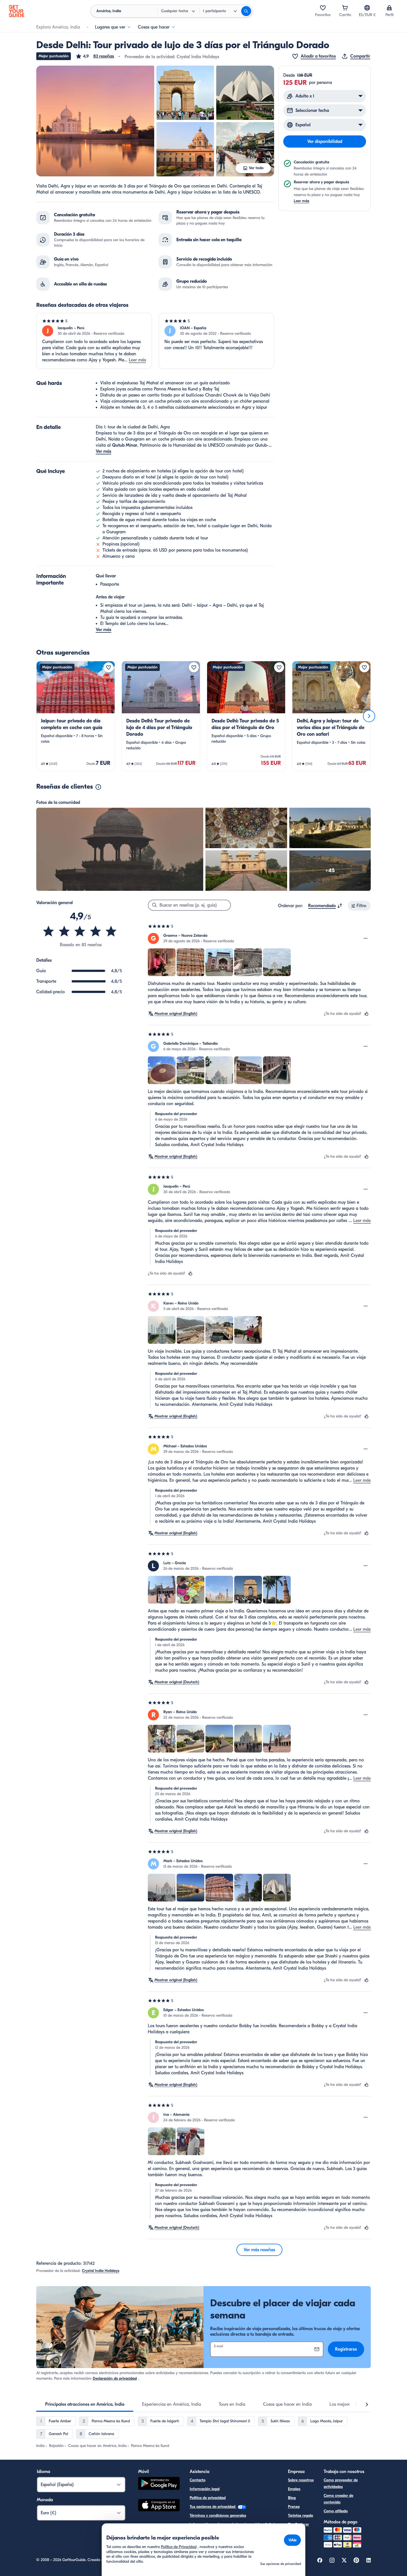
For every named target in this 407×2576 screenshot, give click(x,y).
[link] (76, 716)
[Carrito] (345, 8)
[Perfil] (389, 8)
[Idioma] (367, 8)
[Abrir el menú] (366, 938)
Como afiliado (336, 2511)
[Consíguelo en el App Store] (159, 2506)
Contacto (198, 2480)
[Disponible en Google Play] (159, 2484)
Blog (292, 2498)
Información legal (205, 2489)
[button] (95, 56)
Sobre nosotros (301, 2480)
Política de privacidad (208, 2498)
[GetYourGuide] (17, 11)
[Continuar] (369, 716)
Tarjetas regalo (301, 2515)
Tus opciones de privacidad (213, 2507)
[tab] (85, 2404)
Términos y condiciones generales (218, 2515)
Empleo (294, 2489)
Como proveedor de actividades (341, 2483)
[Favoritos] (323, 8)
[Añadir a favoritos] (109, 667)
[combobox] (325, 906)
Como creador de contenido (338, 2499)
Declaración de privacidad (115, 2378)
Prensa (294, 2507)
